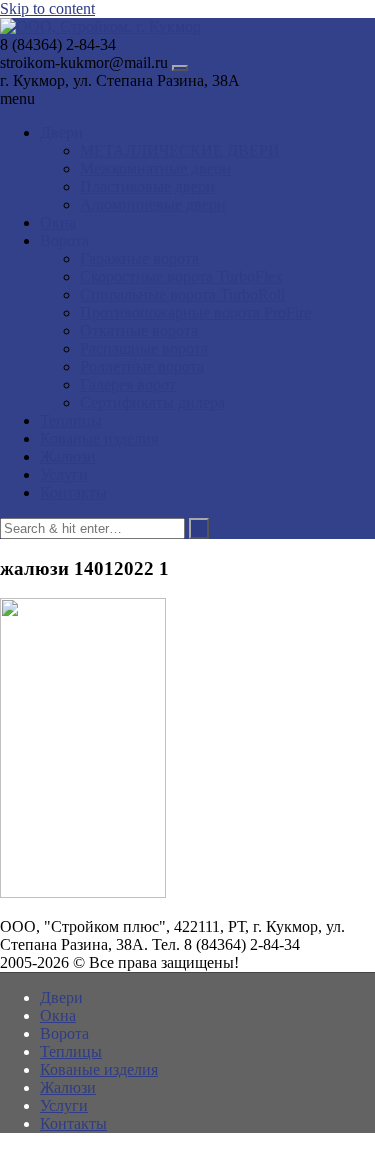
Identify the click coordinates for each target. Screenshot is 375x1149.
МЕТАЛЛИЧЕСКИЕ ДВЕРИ (180, 150)
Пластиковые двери (147, 186)
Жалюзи (68, 456)
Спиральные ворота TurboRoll (182, 294)
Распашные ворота (144, 348)
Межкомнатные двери (155, 168)
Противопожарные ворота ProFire (195, 312)
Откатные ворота (139, 330)
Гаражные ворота (139, 258)
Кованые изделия (99, 438)
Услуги (64, 474)
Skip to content (47, 8)
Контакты (73, 492)
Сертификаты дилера (152, 402)
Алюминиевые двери (153, 204)
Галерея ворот (128, 384)
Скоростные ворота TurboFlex (181, 276)
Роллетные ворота (142, 366)
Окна (58, 222)
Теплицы (71, 420)
